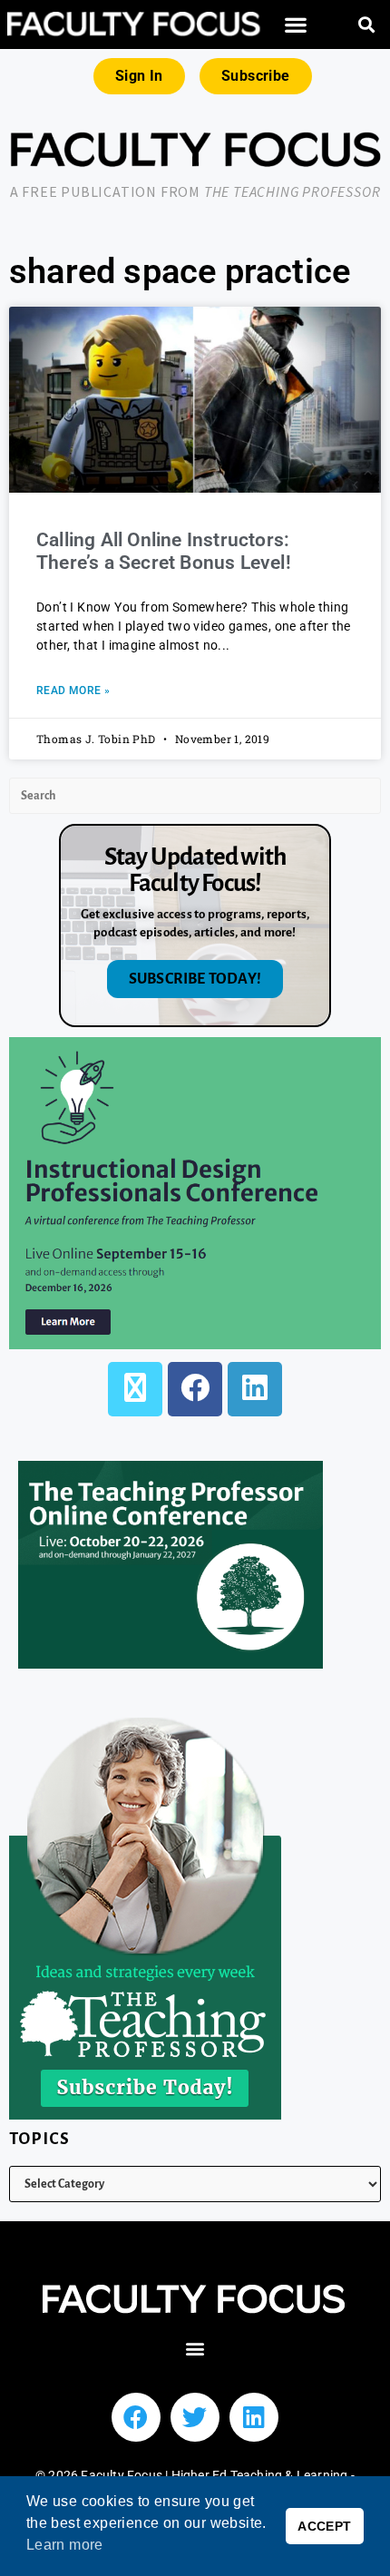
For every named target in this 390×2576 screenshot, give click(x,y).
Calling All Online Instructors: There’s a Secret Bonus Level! (164, 551)
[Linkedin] (254, 2417)
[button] (297, 25)
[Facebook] (195, 1389)
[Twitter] (195, 2417)
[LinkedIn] (255, 1389)
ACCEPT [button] (324, 2526)
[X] (135, 1389)
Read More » (73, 691)
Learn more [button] (65, 2545)
